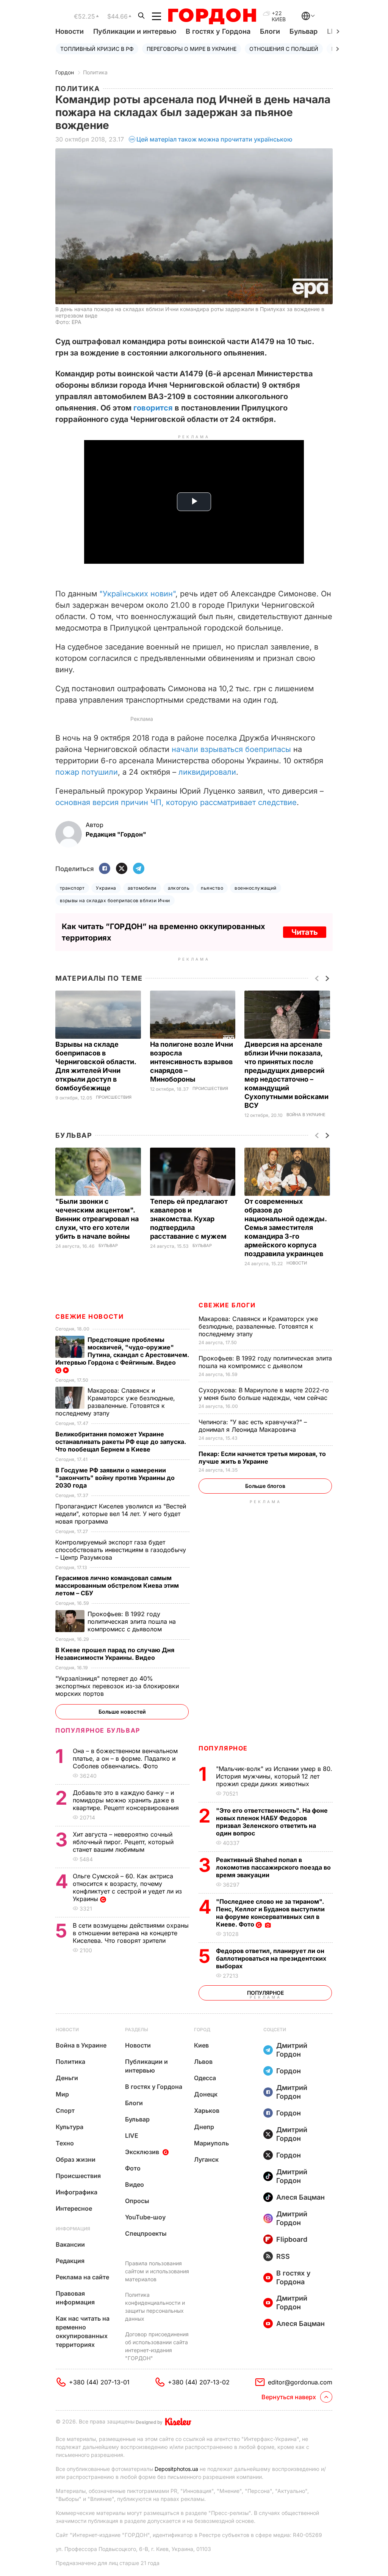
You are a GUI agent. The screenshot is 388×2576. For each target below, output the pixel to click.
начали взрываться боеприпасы (231, 749)
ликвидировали (207, 772)
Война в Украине (306, 1115)
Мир (62, 2094)
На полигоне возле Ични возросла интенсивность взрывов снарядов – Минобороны (192, 1062)
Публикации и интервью (135, 31)
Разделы (137, 2030)
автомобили (142, 888)
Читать (305, 932)
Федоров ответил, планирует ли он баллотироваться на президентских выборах (271, 1958)
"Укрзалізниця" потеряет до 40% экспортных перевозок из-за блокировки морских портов (117, 1686)
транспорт (72, 888)
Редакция (70, 2261)
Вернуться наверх (289, 2397)
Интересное (74, 2208)
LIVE (132, 2136)
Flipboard (292, 2239)
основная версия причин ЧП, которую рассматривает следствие (176, 802)
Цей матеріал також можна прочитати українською (214, 139)
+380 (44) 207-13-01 (99, 2382)
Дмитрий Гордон (292, 2050)
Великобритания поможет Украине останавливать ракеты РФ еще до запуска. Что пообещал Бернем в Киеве (121, 1442)
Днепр (204, 2127)
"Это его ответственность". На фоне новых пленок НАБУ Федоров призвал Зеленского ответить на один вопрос (272, 1822)
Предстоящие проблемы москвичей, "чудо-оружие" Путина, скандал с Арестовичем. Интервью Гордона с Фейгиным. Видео (122, 1351)
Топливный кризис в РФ (97, 49)
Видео (135, 2184)
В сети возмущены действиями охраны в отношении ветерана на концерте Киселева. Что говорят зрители (131, 1933)
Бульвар (304, 31)
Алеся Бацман (300, 2197)
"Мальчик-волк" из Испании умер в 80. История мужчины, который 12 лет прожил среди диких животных (274, 1776)
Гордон (65, 72)
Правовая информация (75, 2298)
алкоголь (179, 888)
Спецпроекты (146, 2233)
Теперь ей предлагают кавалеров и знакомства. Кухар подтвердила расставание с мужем (189, 1219)
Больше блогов (265, 1486)
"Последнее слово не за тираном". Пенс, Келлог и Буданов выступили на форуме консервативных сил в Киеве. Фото (270, 1913)
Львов (203, 2062)
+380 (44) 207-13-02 (199, 2382)
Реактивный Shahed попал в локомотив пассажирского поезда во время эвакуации (273, 1867)
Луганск (206, 2159)
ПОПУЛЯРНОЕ (223, 1748)
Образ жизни (76, 2159)
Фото (133, 2168)
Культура (70, 2127)
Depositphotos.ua (176, 2469)
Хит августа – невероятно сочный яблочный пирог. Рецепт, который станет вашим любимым (123, 1842)
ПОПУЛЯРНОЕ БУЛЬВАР (98, 1730)
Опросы (137, 2201)
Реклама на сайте (82, 2277)
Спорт (65, 2110)
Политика (95, 72)
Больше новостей (122, 1712)
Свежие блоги (227, 1305)
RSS (283, 2256)
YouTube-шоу (145, 2217)
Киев (201, 2045)
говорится (153, 408)
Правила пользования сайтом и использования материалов (157, 2271)
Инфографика (77, 2192)
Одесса (205, 2078)
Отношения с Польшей (284, 49)
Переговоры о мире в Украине (192, 49)
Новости (70, 31)
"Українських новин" (137, 594)
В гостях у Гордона (218, 31)
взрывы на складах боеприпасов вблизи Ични (115, 900)
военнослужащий (256, 888)
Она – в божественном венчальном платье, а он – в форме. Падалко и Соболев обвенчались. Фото (125, 1758)
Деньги (67, 2078)
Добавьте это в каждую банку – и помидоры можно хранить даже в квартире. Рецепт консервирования (127, 1800)
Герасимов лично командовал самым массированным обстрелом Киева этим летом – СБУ (117, 1585)
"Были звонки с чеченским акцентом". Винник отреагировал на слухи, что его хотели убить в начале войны (97, 1219)
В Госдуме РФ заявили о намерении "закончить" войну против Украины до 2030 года (115, 1478)
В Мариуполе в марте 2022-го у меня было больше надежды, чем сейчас (264, 1394)
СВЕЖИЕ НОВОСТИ (89, 1316)
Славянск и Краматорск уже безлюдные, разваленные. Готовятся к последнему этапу (258, 1326)
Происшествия (114, 1097)
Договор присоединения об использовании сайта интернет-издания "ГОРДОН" (157, 2346)
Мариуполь (211, 2143)
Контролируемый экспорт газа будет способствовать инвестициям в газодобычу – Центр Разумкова (121, 1550)
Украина (106, 888)
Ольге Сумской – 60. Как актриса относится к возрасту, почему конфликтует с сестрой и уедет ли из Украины (127, 1887)
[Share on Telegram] (139, 869)
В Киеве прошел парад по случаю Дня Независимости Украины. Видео (115, 1654)
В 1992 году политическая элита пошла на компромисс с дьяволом (265, 1362)
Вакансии (70, 2244)
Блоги (270, 31)
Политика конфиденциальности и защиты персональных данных (155, 2307)
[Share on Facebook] (105, 869)
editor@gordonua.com (300, 2382)
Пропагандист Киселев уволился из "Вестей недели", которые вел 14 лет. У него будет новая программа (121, 1514)
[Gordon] (212, 16)
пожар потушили (87, 772)
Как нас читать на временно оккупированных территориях (83, 2331)
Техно (65, 2143)
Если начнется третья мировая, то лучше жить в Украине (262, 1458)
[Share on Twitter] (122, 869)
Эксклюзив (142, 2152)
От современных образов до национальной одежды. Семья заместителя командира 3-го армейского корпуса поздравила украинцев (286, 1227)
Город (202, 2030)
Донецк (206, 2094)
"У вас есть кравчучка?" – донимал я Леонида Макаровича (253, 1426)
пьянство (212, 888)
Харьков (207, 2110)
